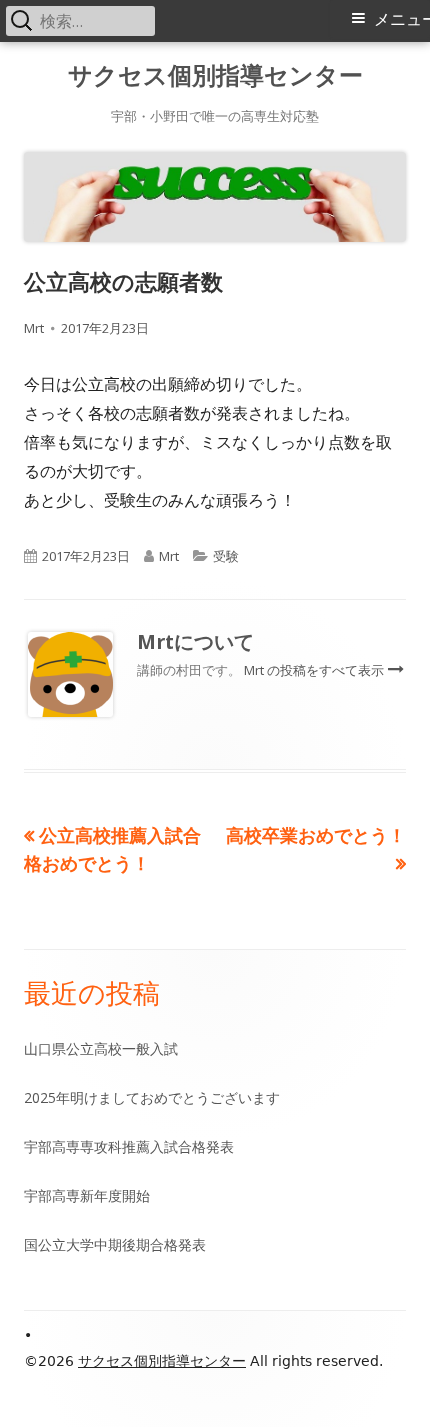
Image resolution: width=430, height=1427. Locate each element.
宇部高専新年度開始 (87, 1195)
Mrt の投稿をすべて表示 (315, 670)
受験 (226, 556)
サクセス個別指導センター (215, 75)
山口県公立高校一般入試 (101, 1048)
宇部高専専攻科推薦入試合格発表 (129, 1146)
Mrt (34, 328)
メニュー (402, 19)
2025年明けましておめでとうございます (152, 1097)
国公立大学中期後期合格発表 (115, 1244)
